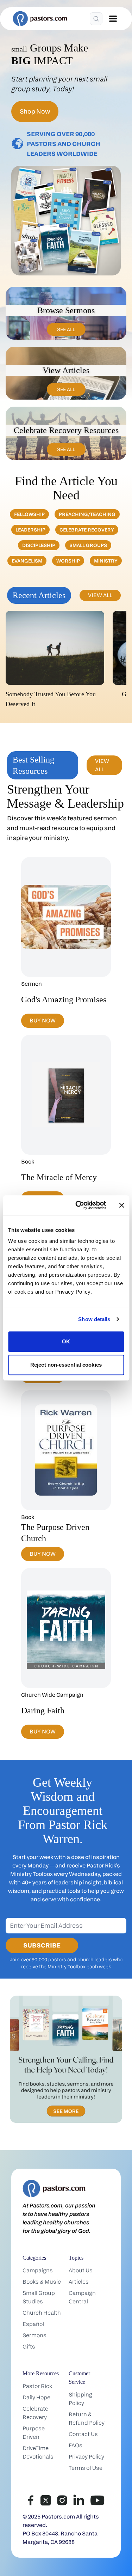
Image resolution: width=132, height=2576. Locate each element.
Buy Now (43, 1020)
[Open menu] (113, 19)
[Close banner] (121, 1205)
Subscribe (42, 1945)
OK (66, 1341)
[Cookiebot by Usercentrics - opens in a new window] (79, 1205)
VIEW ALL (100, 595)
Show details (94, 1319)
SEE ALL (66, 329)
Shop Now (35, 111)
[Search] (96, 19)
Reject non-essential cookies (66, 1365)
